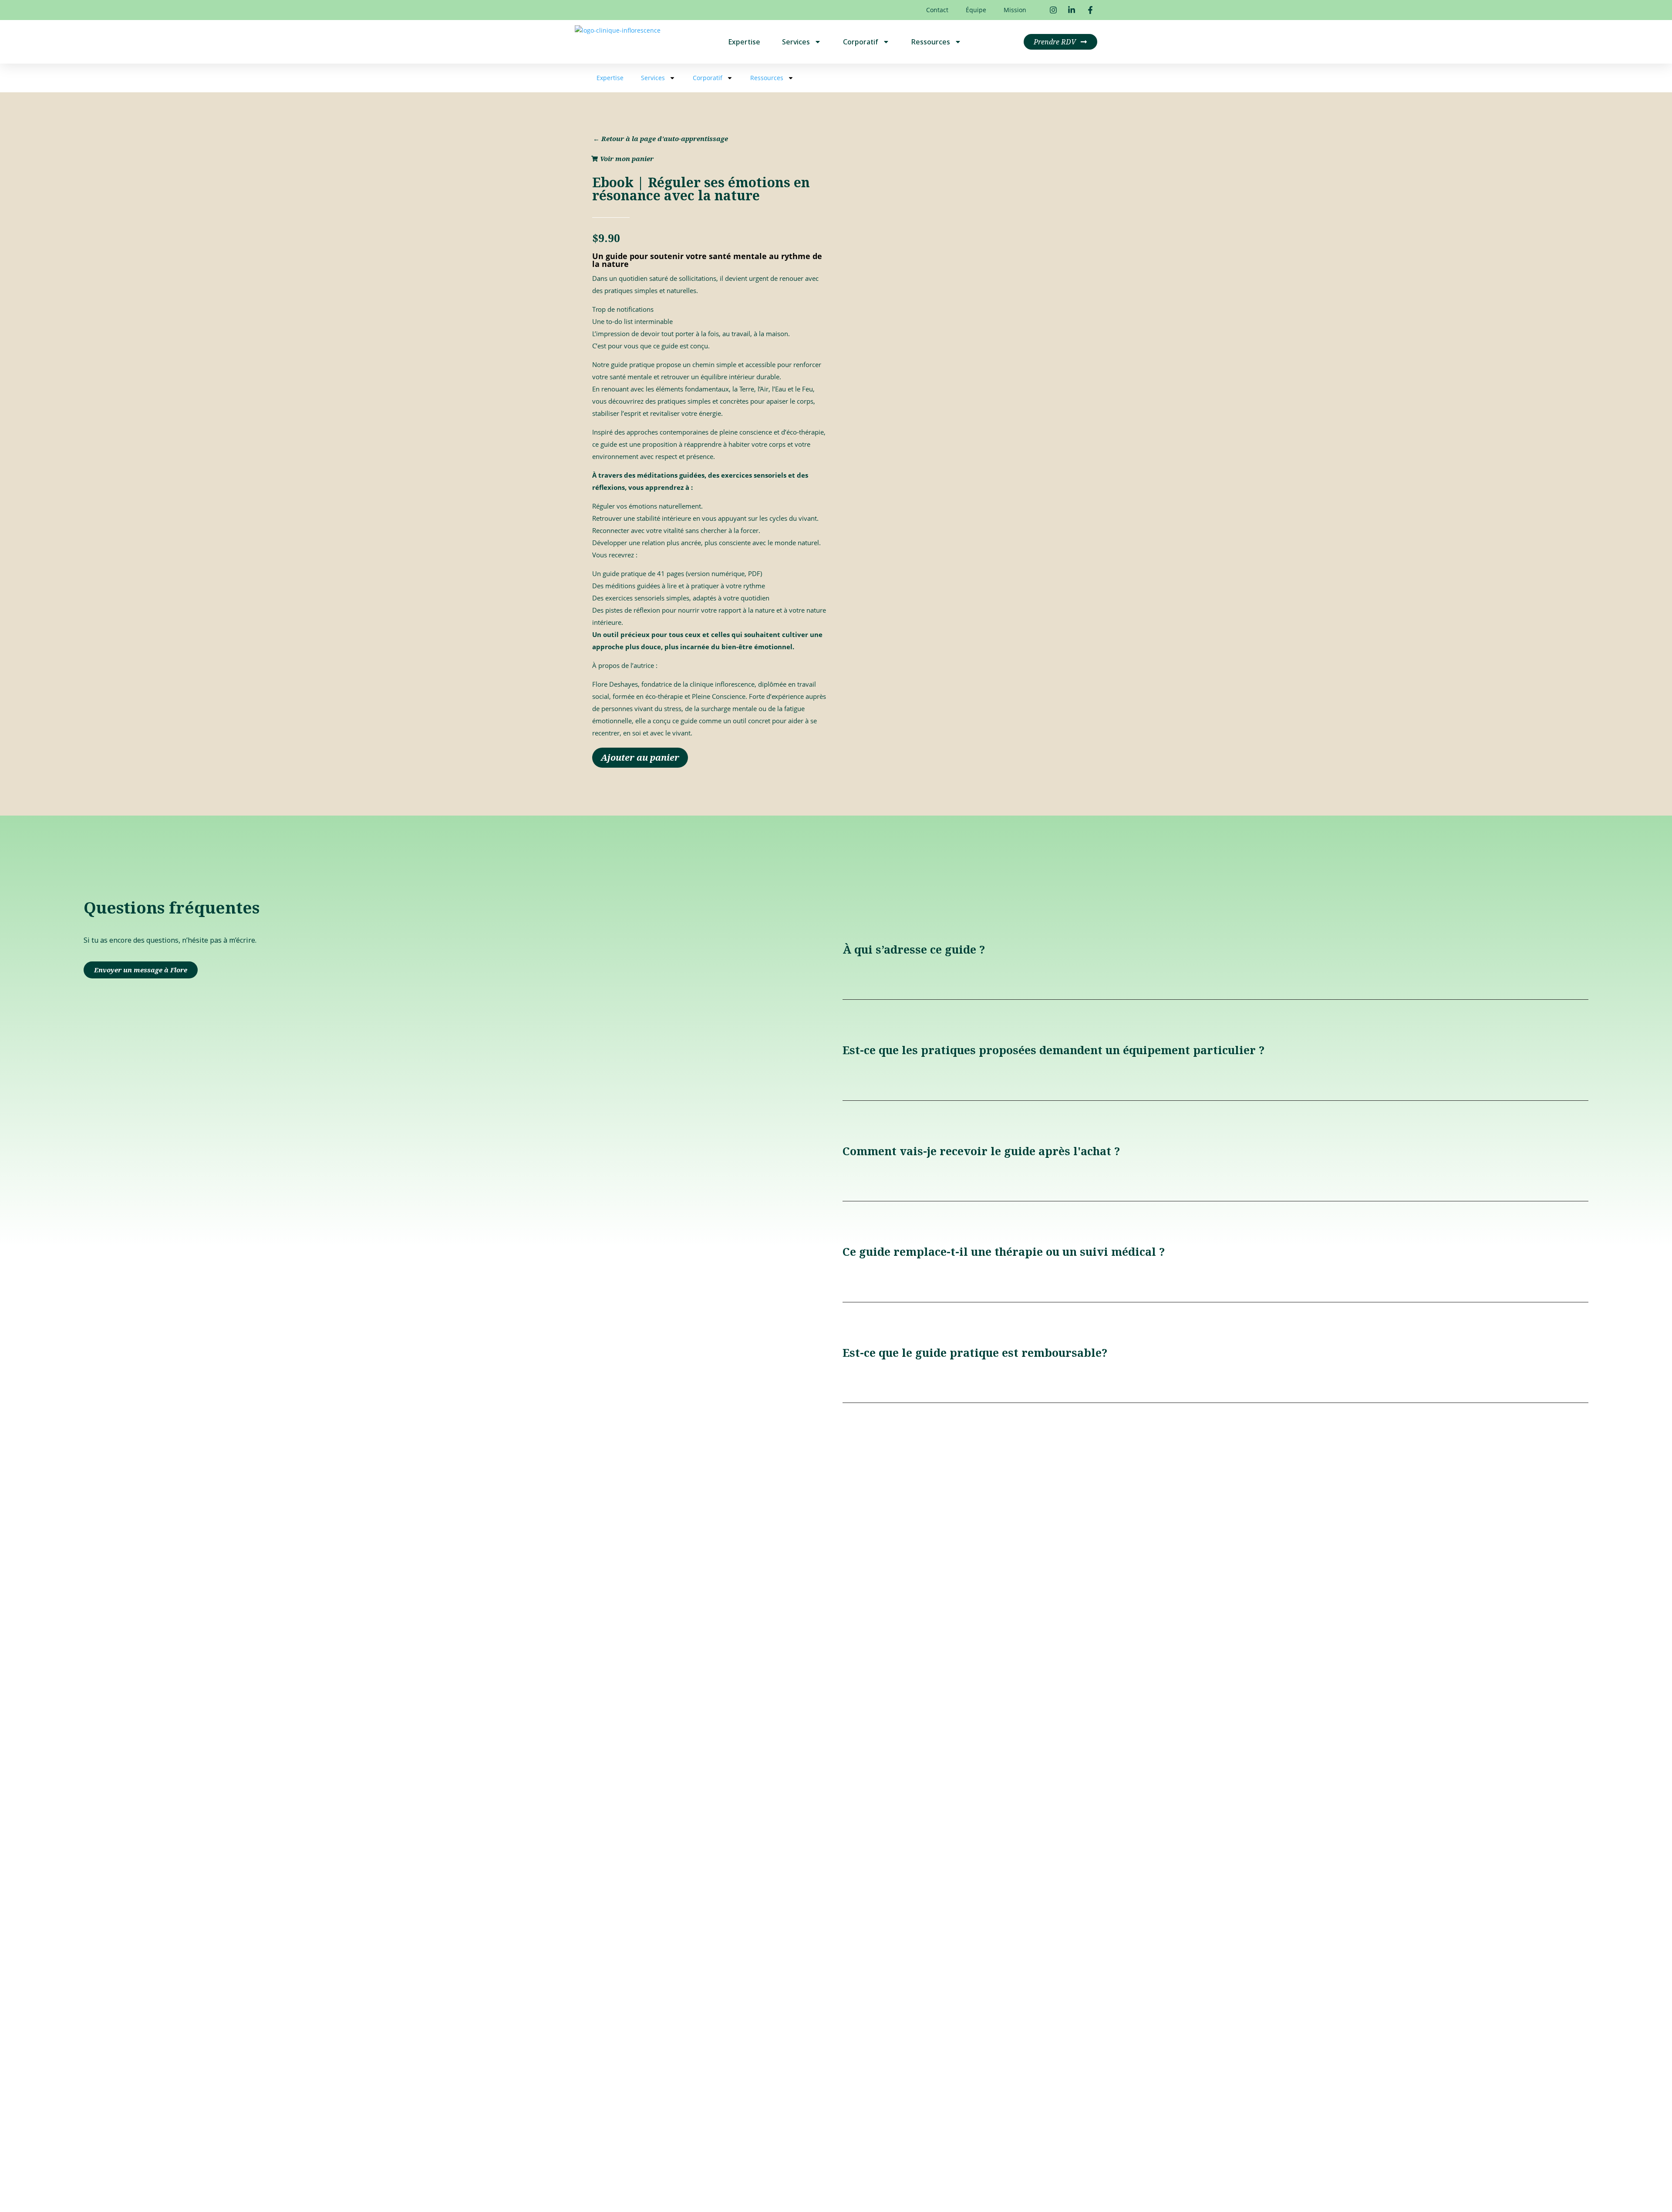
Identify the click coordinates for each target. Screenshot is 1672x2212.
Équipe (976, 10)
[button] (1215, 950)
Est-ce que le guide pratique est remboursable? (975, 1352)
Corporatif (861, 42)
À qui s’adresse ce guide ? (914, 949)
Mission (1015, 10)
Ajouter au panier (640, 757)
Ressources (931, 42)
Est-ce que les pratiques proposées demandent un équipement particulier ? (1053, 1050)
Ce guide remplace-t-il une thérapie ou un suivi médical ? (1004, 1251)
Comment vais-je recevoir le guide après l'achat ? (981, 1151)
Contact (937, 10)
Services (796, 42)
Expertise (744, 42)
